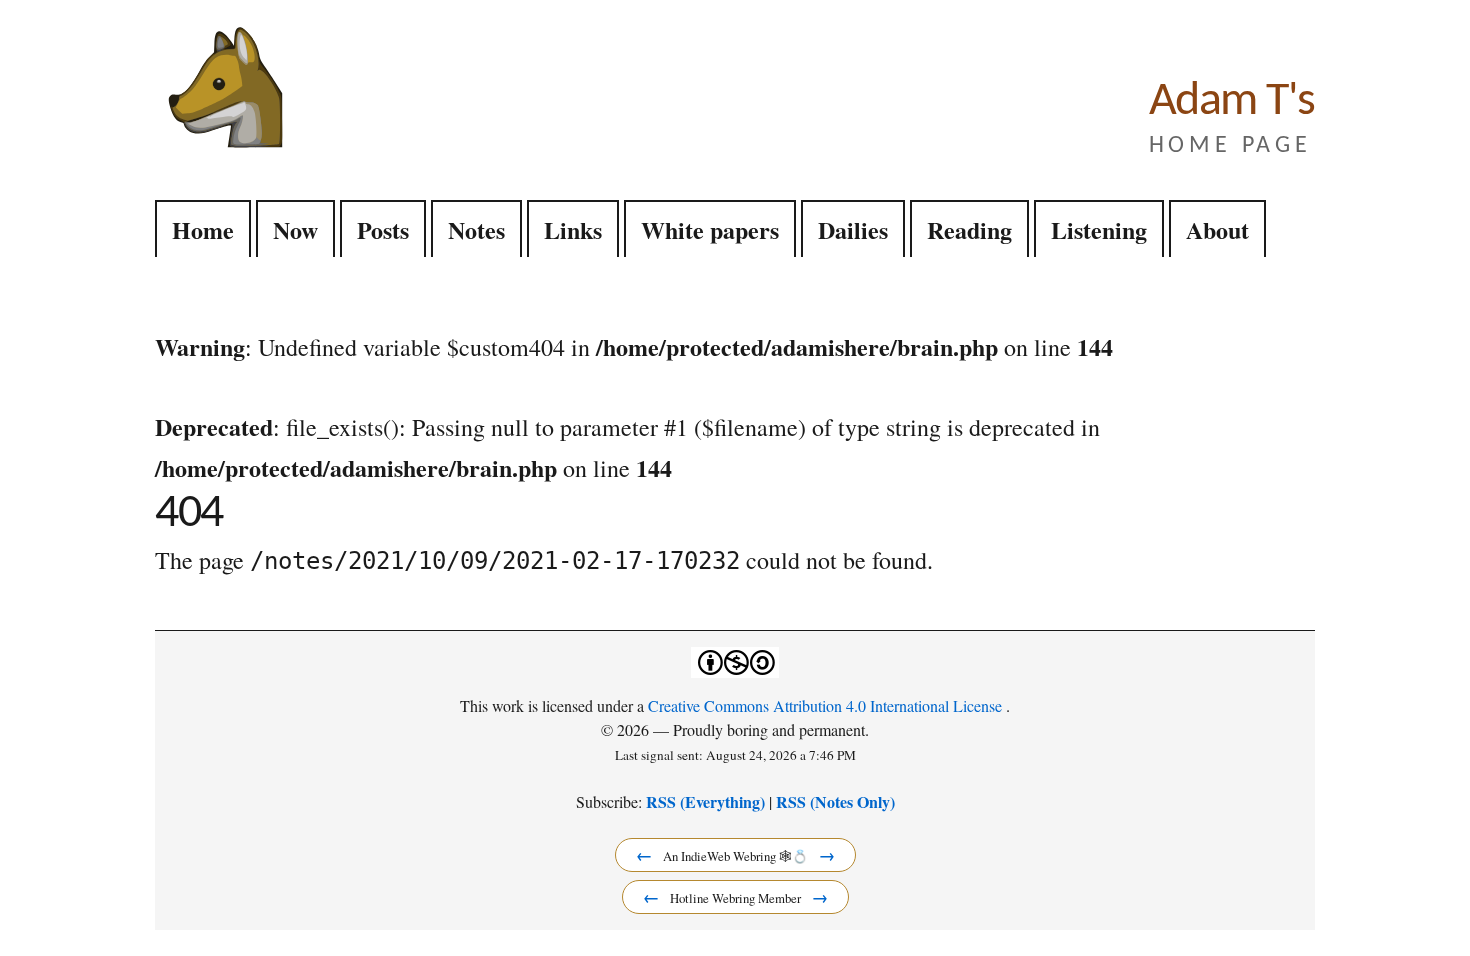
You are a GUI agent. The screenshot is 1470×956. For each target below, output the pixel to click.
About (1217, 229)
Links (573, 229)
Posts (383, 229)
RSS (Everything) (705, 801)
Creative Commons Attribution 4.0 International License (827, 705)
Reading (969, 229)
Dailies (853, 229)
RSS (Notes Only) (835, 801)
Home (203, 229)
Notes (476, 229)
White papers (710, 229)
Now (295, 229)
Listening (1099, 229)
